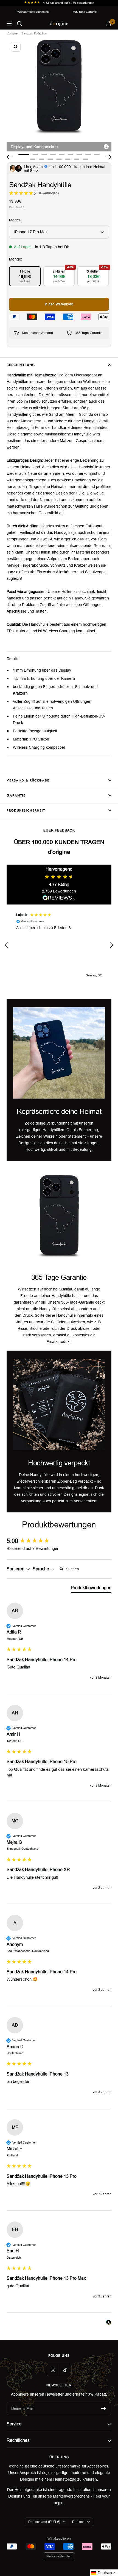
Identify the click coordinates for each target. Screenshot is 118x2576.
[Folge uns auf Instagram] (53, 2370)
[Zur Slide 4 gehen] (53, 155)
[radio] (25, 276)
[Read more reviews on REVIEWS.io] (59, 899)
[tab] (91, 1589)
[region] (59, 945)
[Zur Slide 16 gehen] (85, 159)
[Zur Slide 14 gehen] (68, 159)
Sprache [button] (41, 1569)
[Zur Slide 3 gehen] (44, 155)
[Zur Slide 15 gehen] (77, 159)
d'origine (12, 33)
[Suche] (19, 24)
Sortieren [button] (16, 1569)
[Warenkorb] (109, 24)
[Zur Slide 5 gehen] (62, 155)
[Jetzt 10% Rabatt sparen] (104, 2408)
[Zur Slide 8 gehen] (88, 155)
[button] (7, 945)
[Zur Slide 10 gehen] (33, 159)
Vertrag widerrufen (59, 2556)
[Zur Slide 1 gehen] (24, 155)
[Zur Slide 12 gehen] (50, 159)
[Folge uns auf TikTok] (65, 2370)
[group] (59, 1541)
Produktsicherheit (26, 810)
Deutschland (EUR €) (44, 2522)
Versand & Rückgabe (28, 780)
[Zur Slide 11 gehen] (41, 159)
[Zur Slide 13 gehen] (59, 159)
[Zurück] (9, 157)
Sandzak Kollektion (34, 33)
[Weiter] (109, 157)
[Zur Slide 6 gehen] (71, 155)
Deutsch (78, 2522)
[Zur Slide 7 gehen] (79, 155)
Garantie (16, 795)
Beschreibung (21, 365)
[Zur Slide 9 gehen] (97, 155)
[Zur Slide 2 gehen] (35, 155)
